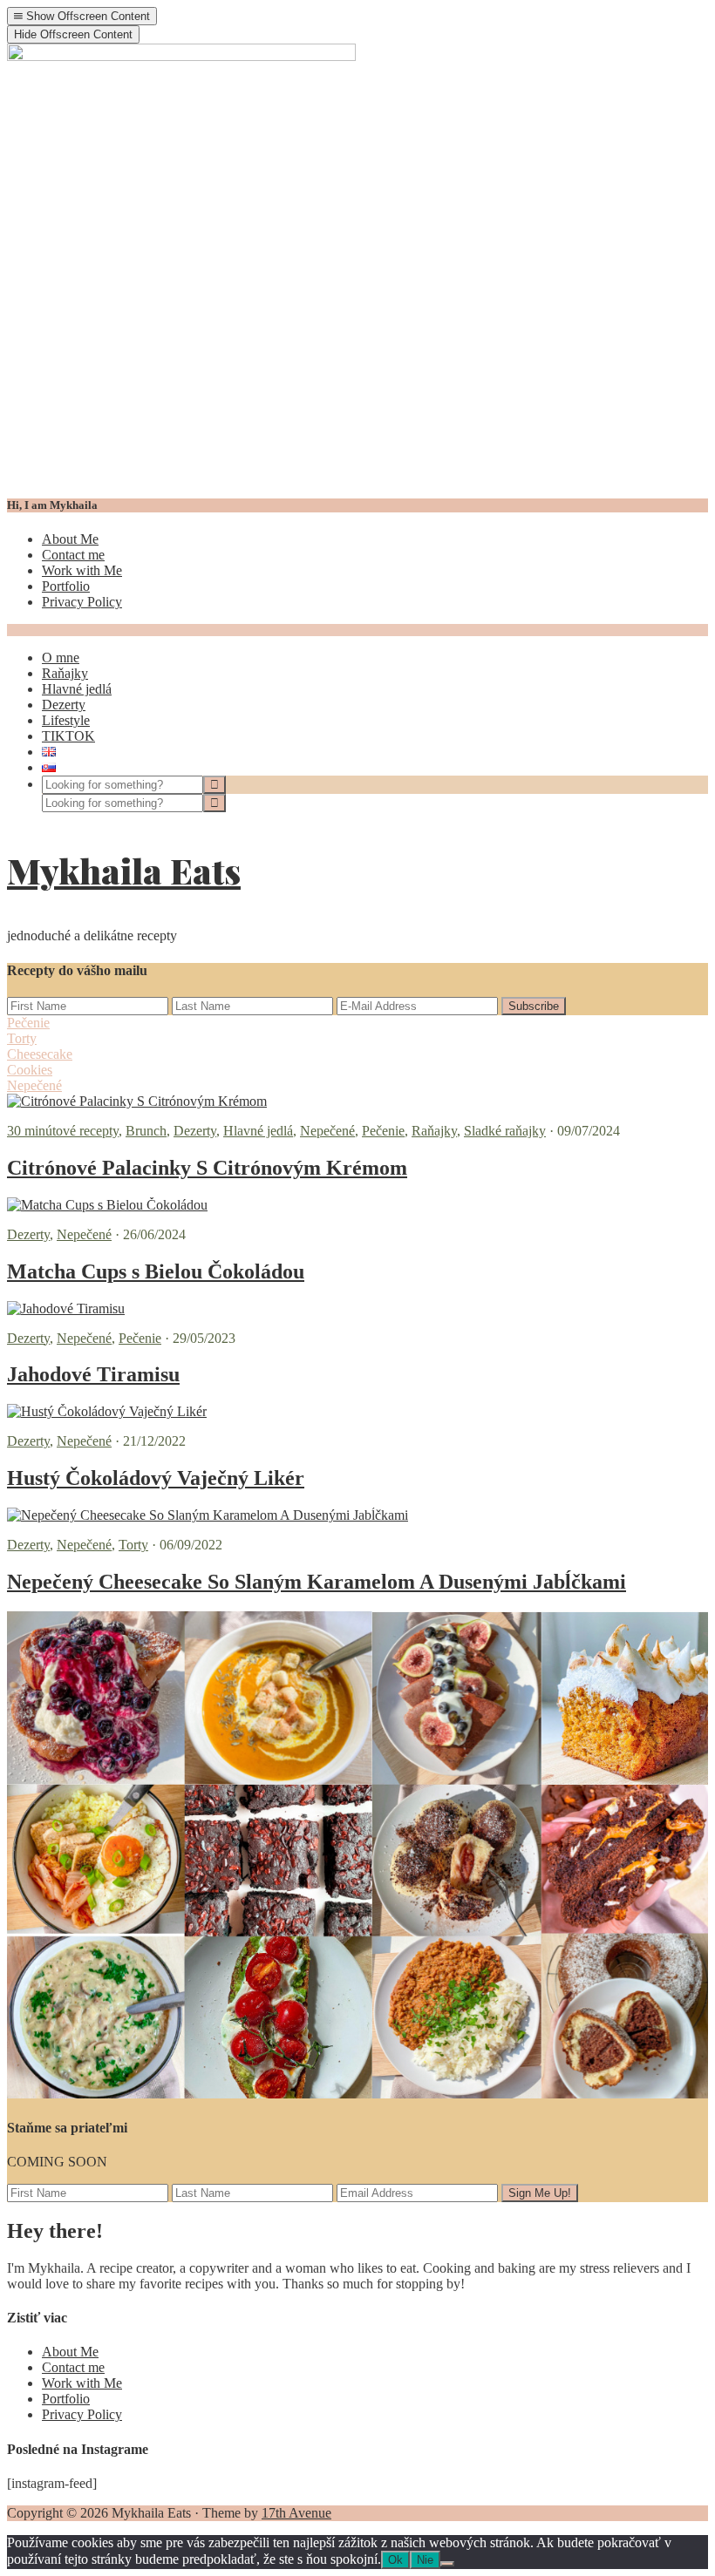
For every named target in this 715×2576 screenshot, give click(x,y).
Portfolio (66, 586)
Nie (425, 2560)
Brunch (146, 1131)
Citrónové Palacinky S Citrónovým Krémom (207, 1168)
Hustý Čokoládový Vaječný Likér (156, 1478)
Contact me (73, 555)
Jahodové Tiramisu (93, 1374)
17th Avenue (296, 2513)
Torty (22, 1038)
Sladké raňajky (505, 1131)
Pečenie (28, 1023)
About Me (70, 539)
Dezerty (195, 1131)
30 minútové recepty (63, 1131)
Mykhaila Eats (124, 870)
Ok (395, 2560)
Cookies (30, 1070)
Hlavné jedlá (258, 1131)
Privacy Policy (82, 602)
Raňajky (434, 1131)
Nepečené (34, 1085)
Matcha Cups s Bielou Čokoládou (156, 1271)
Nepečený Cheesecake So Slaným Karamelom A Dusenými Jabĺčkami (317, 1582)
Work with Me (82, 570)
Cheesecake (40, 1054)
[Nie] (447, 2564)
